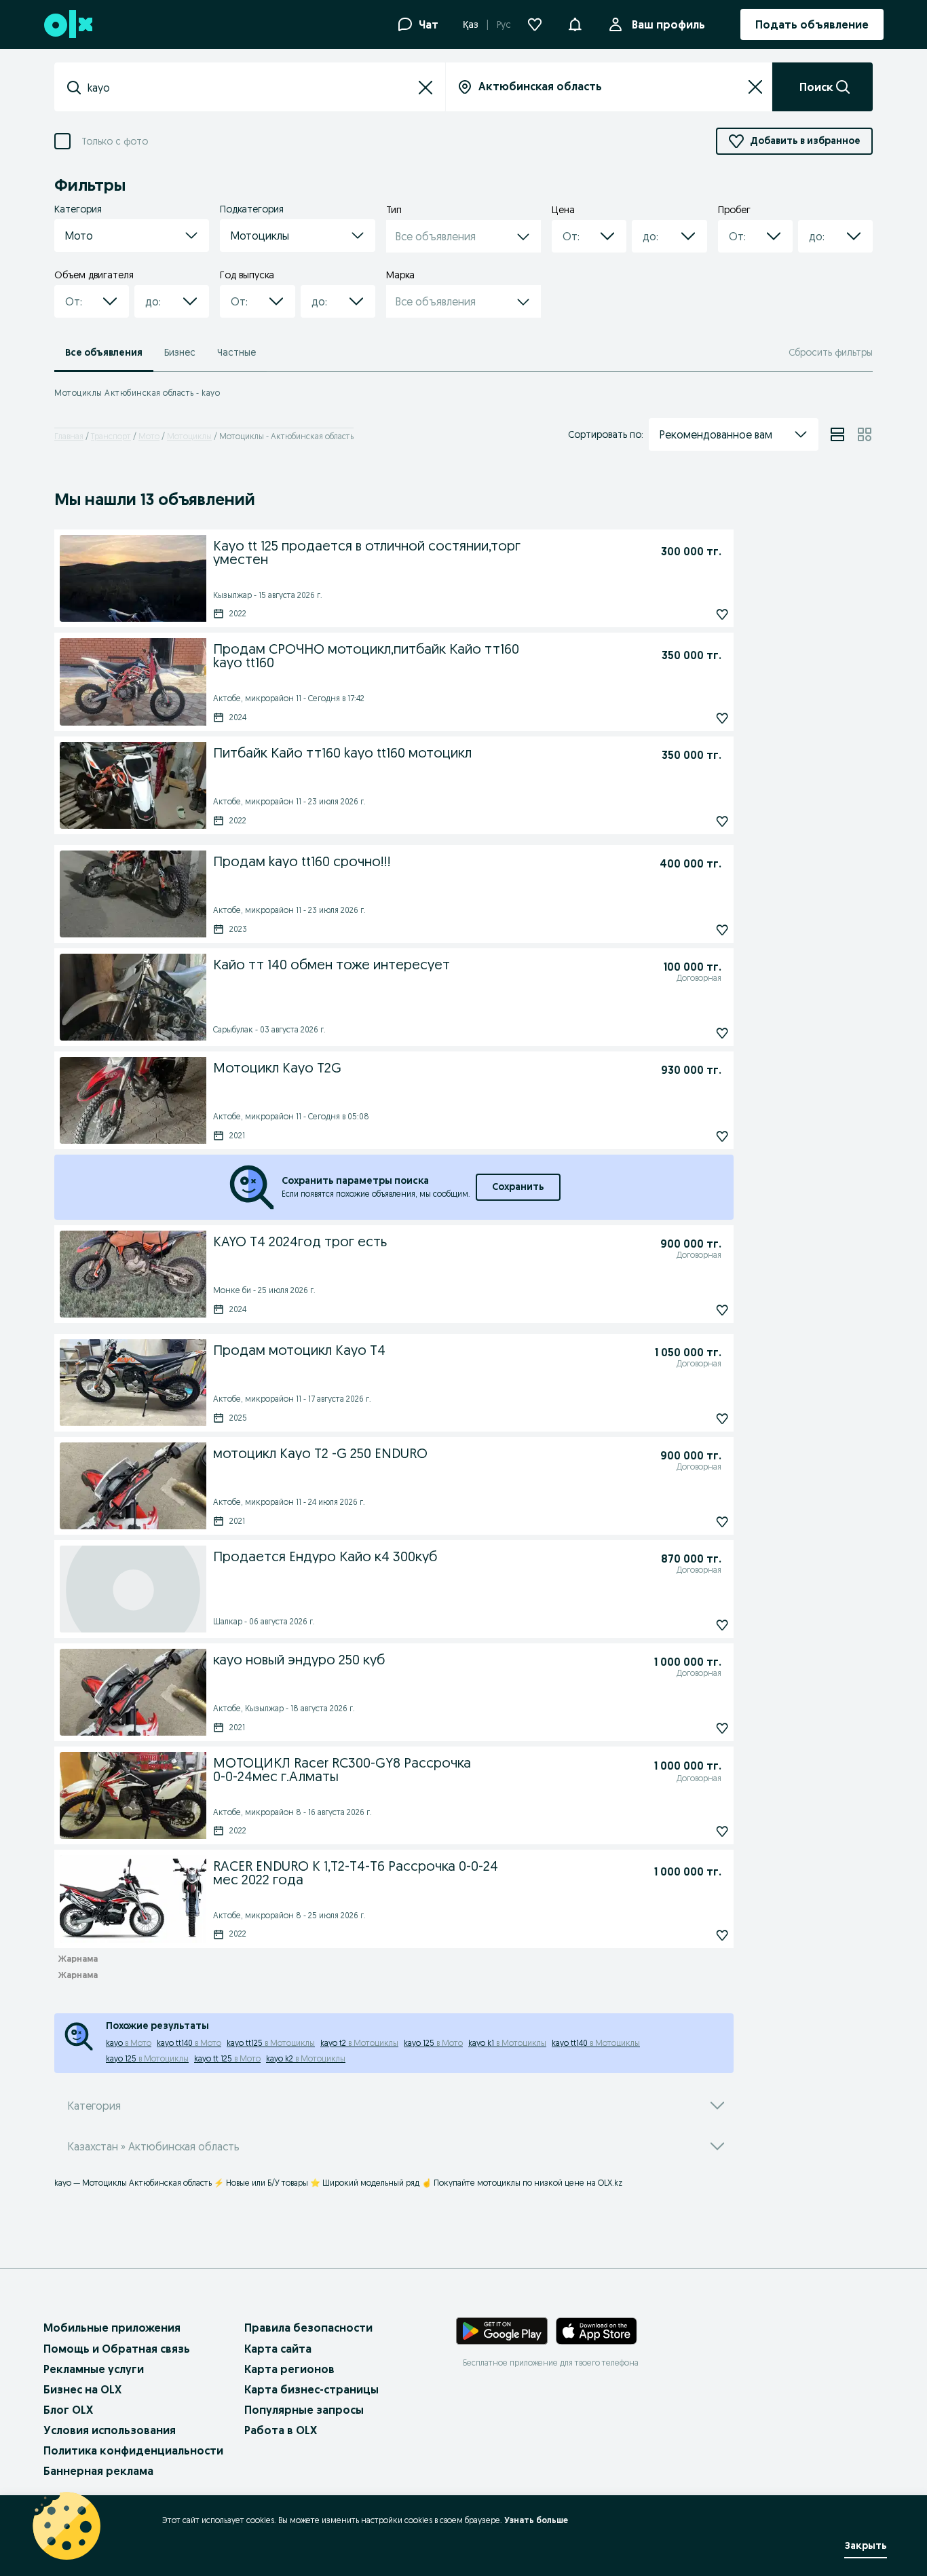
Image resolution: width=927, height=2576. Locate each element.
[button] (575, 23)
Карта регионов (289, 2369)
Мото (149, 436)
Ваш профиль (668, 24)
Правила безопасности (308, 2328)
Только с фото (115, 142)
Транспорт (111, 436)
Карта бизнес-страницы (311, 2389)
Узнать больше (536, 2520)
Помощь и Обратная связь (117, 2349)
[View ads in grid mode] (865, 434)
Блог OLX (68, 2410)
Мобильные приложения (112, 2328)
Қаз (471, 24)
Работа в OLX (281, 2430)
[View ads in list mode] (837, 434)
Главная (69, 436)
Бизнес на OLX (82, 2389)
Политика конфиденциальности (133, 2450)
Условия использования (110, 2430)
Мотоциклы (189, 436)
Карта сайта (278, 2349)
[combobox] (250, 88)
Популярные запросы (304, 2410)
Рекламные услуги (94, 2369)
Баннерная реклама (98, 2471)
